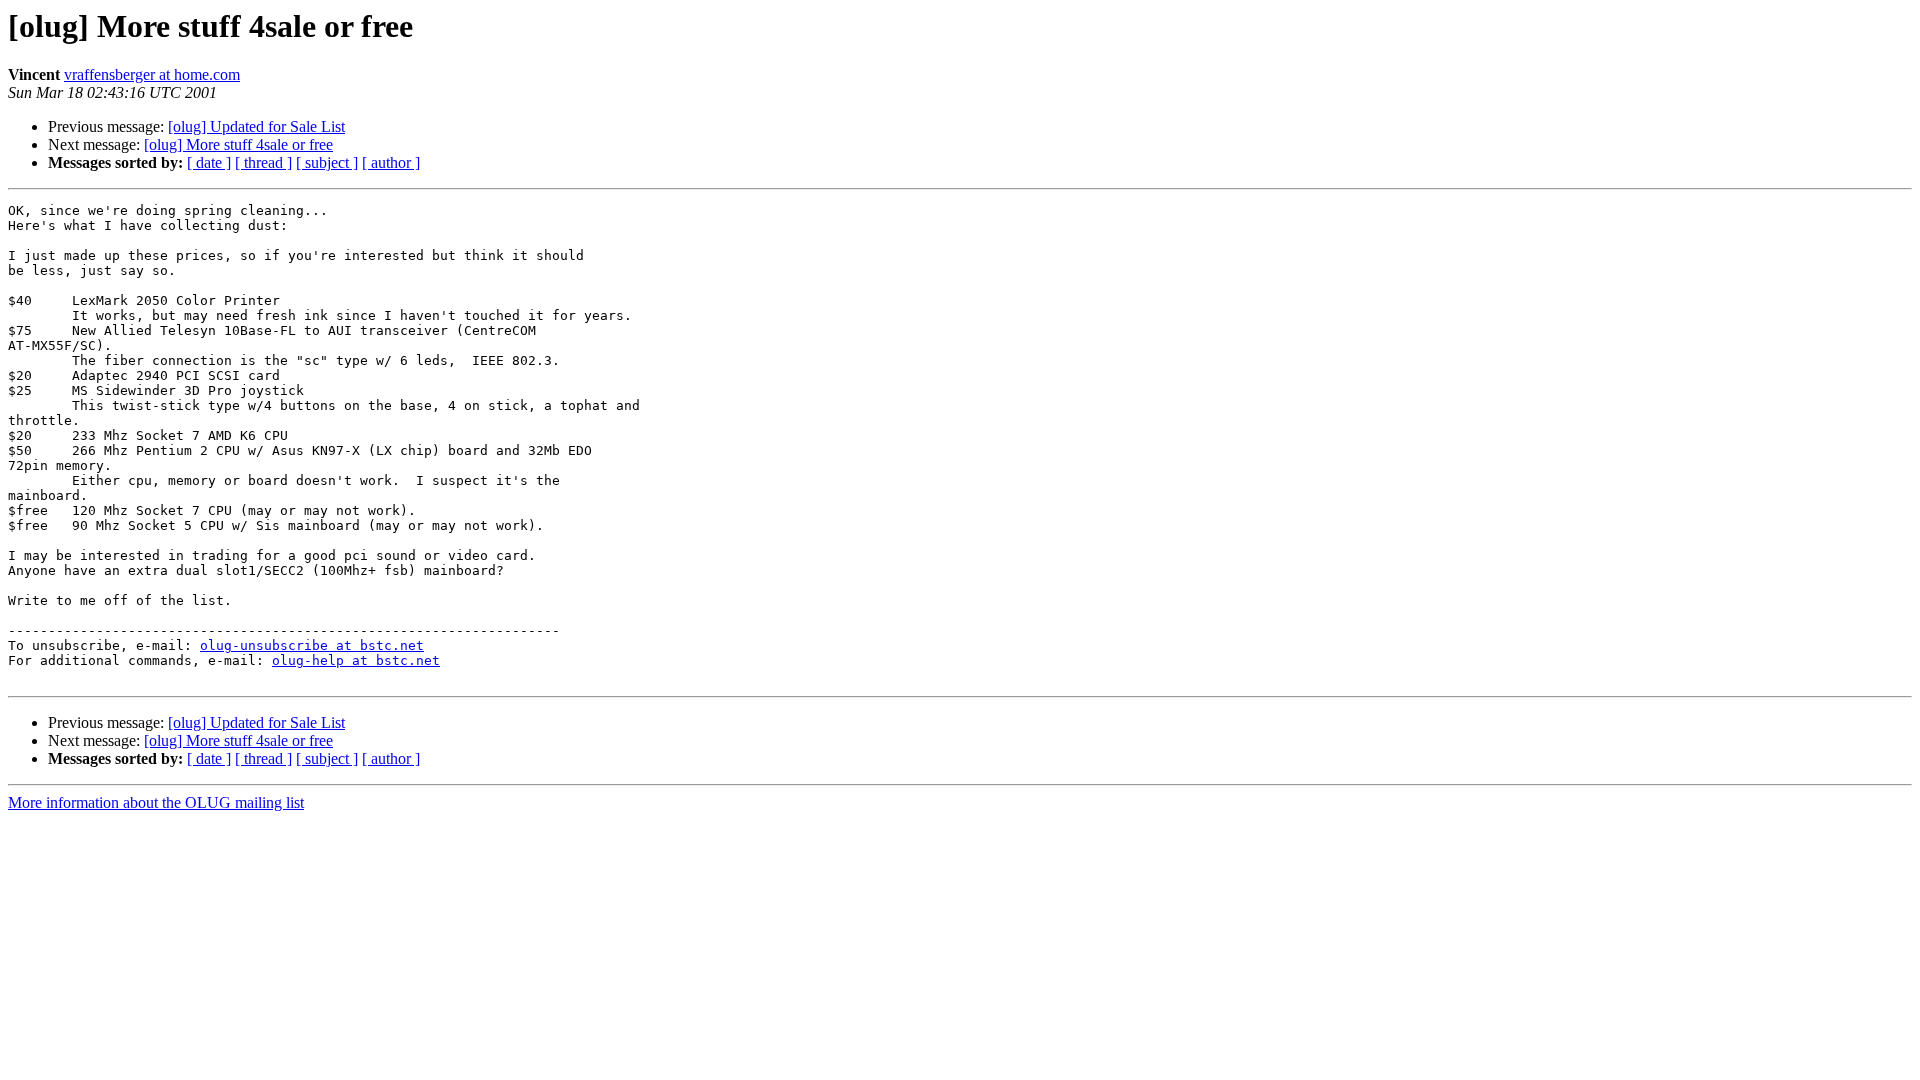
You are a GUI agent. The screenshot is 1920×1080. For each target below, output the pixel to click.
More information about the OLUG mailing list (156, 802)
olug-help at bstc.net (356, 660)
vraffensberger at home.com (152, 74)
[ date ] (209, 162)
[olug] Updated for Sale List (256, 126)
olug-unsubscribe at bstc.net (312, 645)
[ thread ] (263, 162)
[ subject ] (327, 162)
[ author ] (391, 162)
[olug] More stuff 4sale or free (238, 144)
